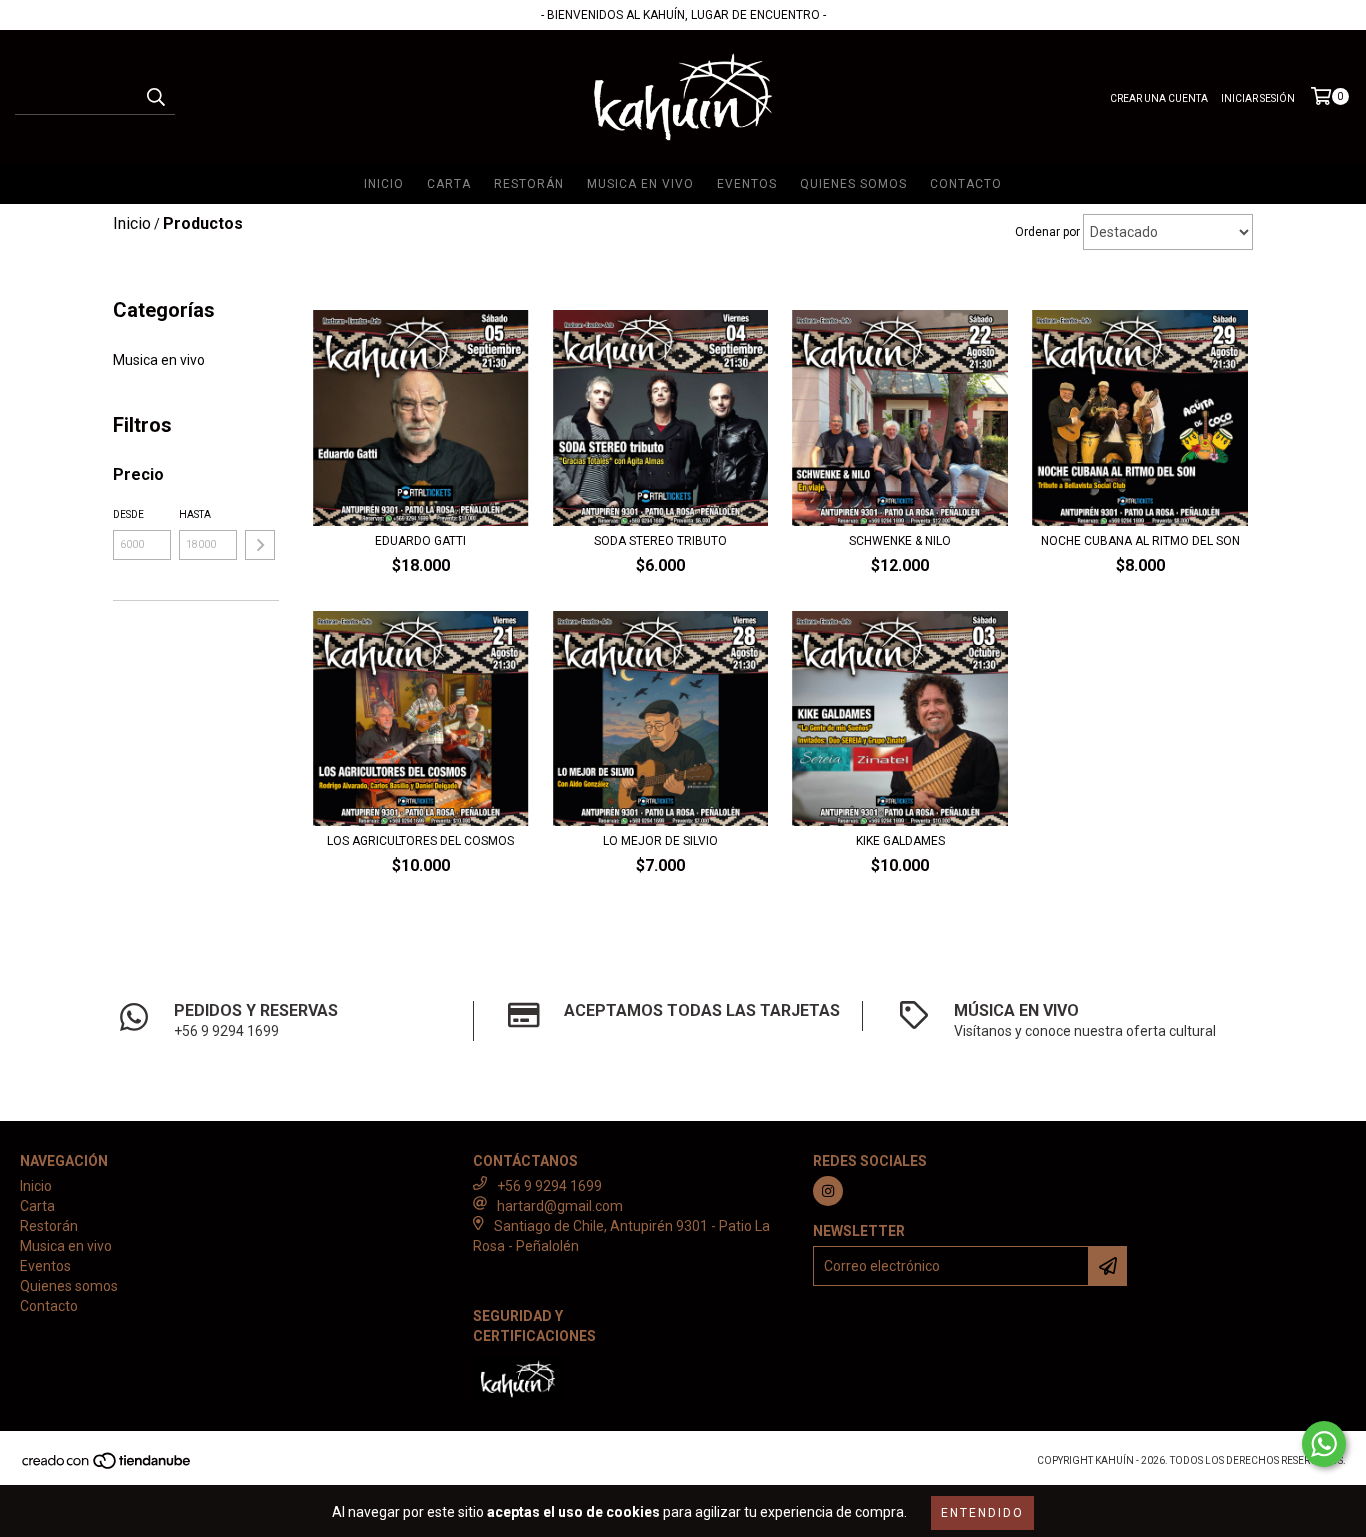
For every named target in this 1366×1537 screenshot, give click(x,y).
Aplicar (260, 545)
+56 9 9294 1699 (549, 1186)
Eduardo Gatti (420, 541)
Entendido (982, 1513)
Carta (449, 184)
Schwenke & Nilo (900, 541)
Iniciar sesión (1258, 98)
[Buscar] (155, 97)
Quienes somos (853, 184)
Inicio (384, 184)
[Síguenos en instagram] (828, 1191)
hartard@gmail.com (560, 1206)
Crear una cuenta (1159, 98)
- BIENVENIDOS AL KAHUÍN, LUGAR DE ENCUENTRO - (683, 15)
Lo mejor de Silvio (660, 841)
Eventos (747, 184)
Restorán (529, 184)
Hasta (195, 514)
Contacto (966, 184)
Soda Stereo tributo (660, 541)
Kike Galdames (900, 841)
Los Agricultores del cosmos (420, 841)
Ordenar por (1047, 232)
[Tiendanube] (107, 1466)
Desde (128, 514)
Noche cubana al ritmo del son (1140, 541)
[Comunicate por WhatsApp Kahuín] (1324, 1444)
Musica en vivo (640, 184)
